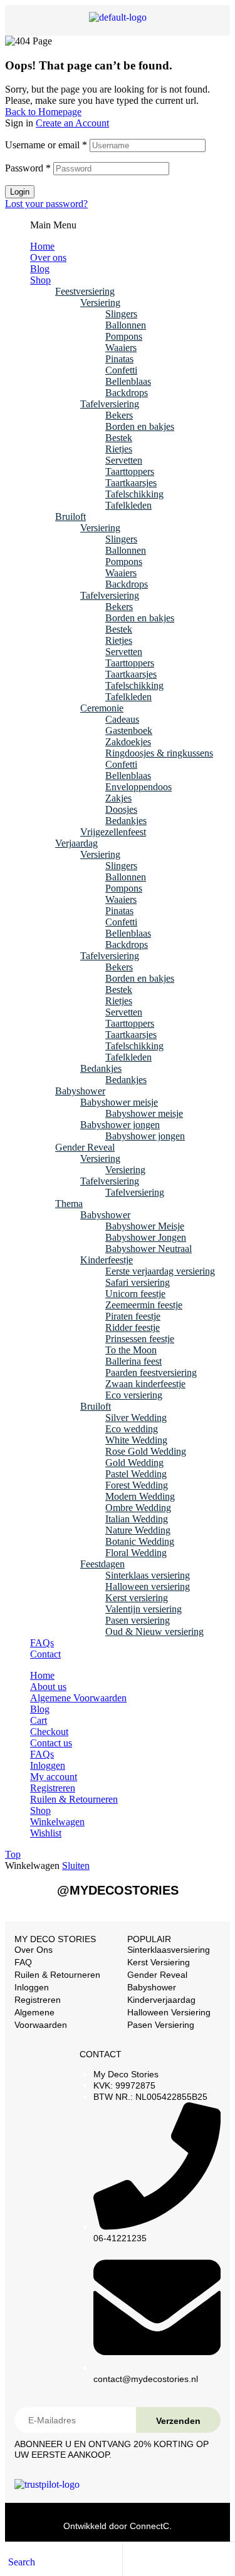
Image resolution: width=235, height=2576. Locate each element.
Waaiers (121, 348)
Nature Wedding (138, 1530)
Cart (39, 1720)
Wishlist (46, 1833)
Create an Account (72, 123)
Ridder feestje (133, 1327)
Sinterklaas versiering (148, 1575)
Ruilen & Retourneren (74, 1799)
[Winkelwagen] (154, 2561)
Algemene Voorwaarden (78, 1698)
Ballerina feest (133, 1361)
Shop (40, 280)
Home (42, 246)
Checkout (49, 1732)
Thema (69, 1204)
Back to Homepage (43, 112)
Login (20, 192)
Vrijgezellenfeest (113, 832)
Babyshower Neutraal (149, 1249)
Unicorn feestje (135, 1294)
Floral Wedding (136, 1553)
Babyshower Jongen (146, 1237)
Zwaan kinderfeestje (145, 1384)
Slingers (121, 314)
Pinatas (119, 359)
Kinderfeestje (107, 1260)
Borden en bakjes (140, 426)
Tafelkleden (128, 505)
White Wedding (136, 1440)
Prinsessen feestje (140, 1339)
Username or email (46, 145)
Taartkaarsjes (131, 483)
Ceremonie (102, 708)
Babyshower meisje (119, 1102)
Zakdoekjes (128, 742)
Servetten (124, 460)
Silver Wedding (136, 1418)
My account (54, 1777)
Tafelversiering (110, 404)
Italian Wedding (137, 1519)
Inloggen (48, 1765)
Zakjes (118, 798)
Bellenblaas (128, 381)
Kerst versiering (137, 1598)
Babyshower (80, 1091)
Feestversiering (85, 291)
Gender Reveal (85, 1147)
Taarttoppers (130, 471)
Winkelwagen (57, 1822)
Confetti (121, 370)
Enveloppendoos (138, 787)
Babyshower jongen (120, 1125)
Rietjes (119, 449)
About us (48, 1687)
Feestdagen (102, 1564)
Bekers (119, 415)
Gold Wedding (134, 1463)
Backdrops (127, 393)
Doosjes (121, 809)
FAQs (42, 1643)
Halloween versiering (148, 1586)
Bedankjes (126, 821)
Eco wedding (132, 1429)
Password (28, 168)
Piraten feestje (133, 1316)
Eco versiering (134, 1395)
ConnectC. (151, 2526)
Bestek (119, 438)
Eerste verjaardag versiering (160, 1271)
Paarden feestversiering (151, 1372)
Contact (45, 1654)
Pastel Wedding (136, 1474)
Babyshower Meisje (145, 1226)
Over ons (48, 257)
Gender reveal (157, 1975)
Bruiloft (70, 517)
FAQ (23, 1962)
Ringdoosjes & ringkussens (159, 753)
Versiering (100, 303)
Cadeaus (122, 719)
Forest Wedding (137, 1485)
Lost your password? (46, 204)
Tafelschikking (134, 494)
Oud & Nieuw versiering (154, 1632)
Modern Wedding (140, 1496)
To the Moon (131, 1350)
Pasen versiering (138, 1620)
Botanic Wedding (140, 1541)
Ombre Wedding (138, 1508)
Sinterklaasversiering (169, 1950)
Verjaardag (76, 843)
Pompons (124, 336)
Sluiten (76, 1866)
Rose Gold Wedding (146, 1451)
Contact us (51, 1743)
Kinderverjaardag (161, 2000)
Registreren (53, 1788)
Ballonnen (126, 325)
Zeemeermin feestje (144, 1305)
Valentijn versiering (144, 1609)
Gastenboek (129, 731)
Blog (40, 269)
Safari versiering (138, 1282)
